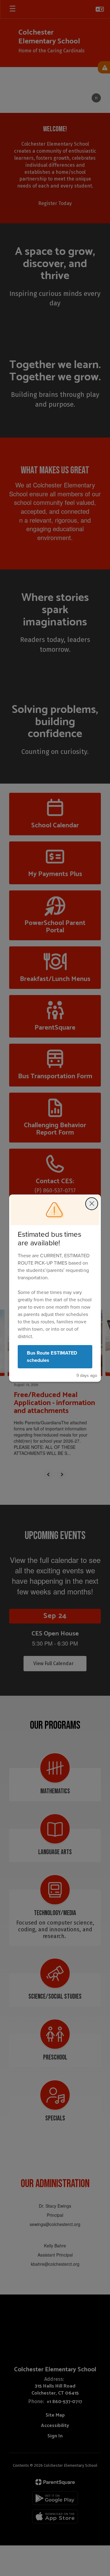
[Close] (92, 1204)
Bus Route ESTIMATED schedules (52, 1357)
